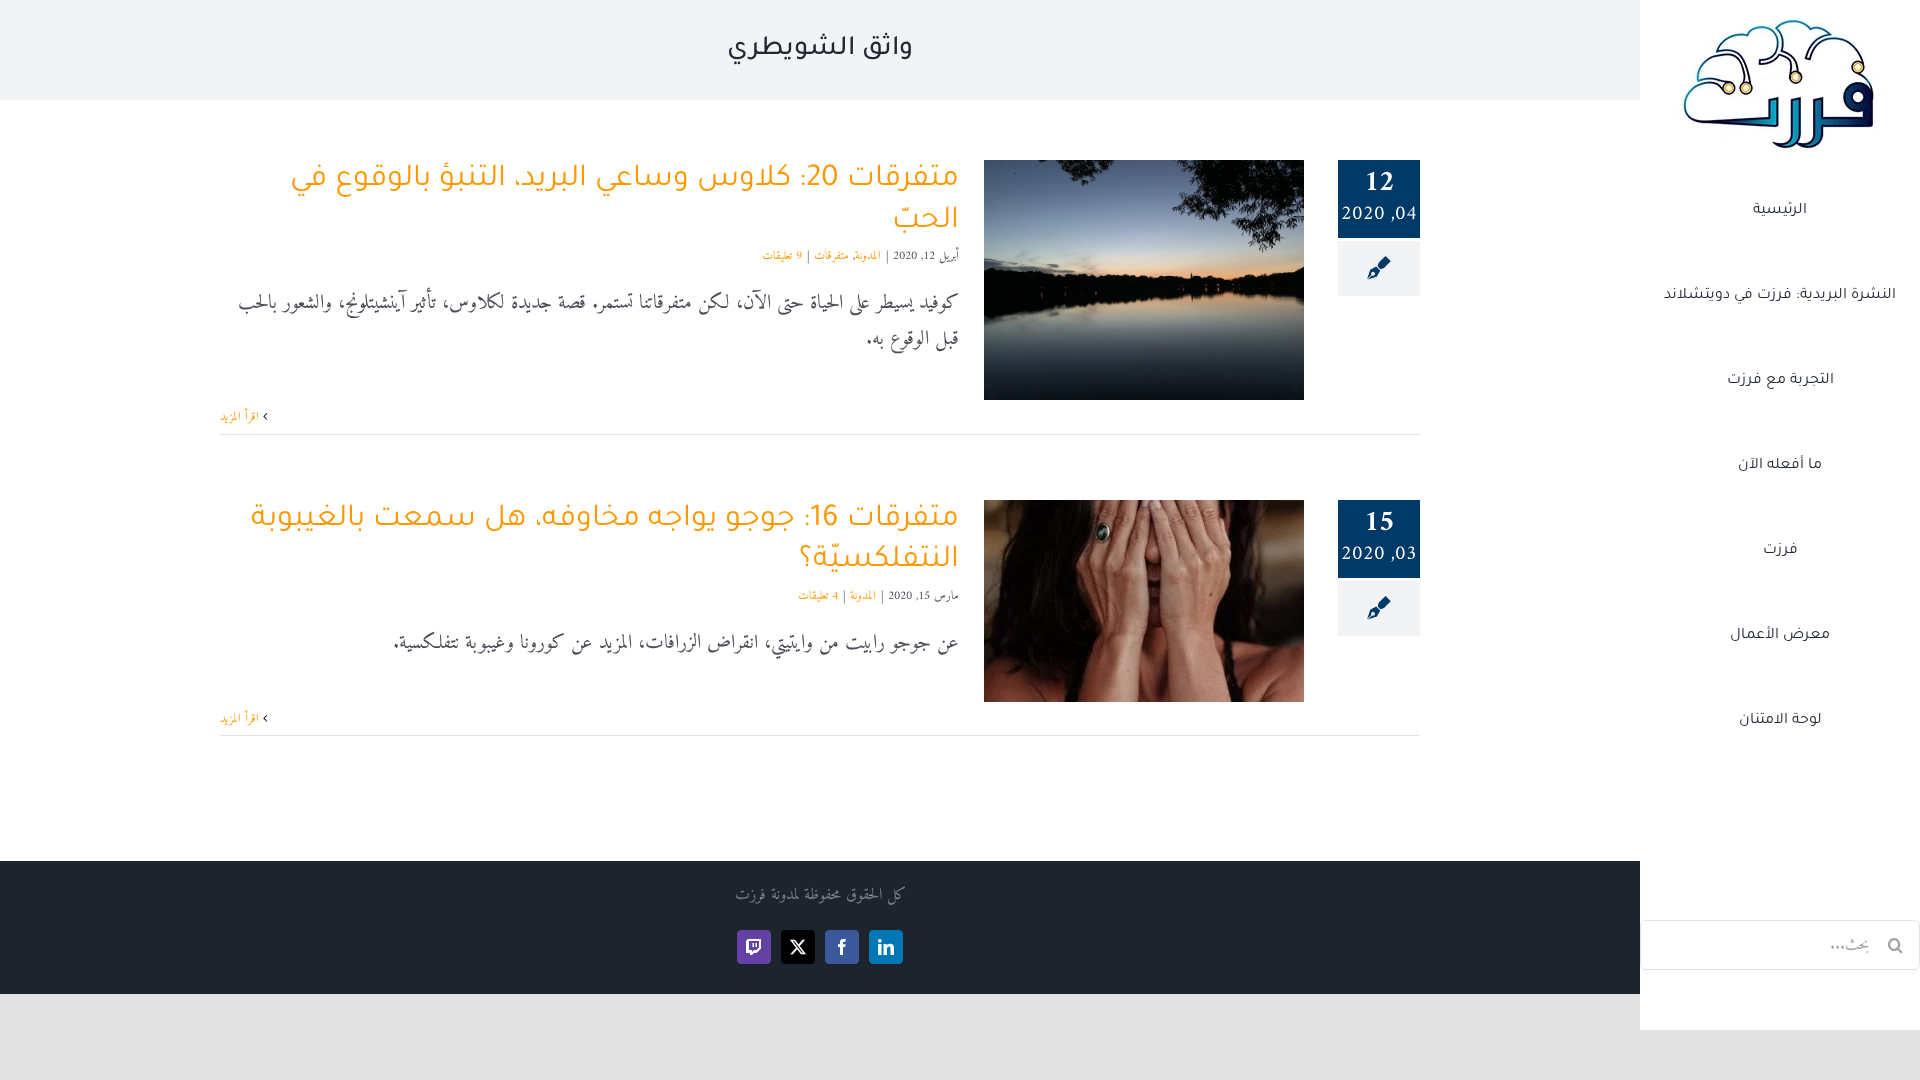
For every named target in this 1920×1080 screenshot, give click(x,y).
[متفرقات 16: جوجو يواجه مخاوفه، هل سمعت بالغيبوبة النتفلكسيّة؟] (1144, 601)
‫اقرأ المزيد (241, 417)
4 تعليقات (818, 596)
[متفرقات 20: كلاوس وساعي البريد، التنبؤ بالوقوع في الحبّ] (1144, 280)
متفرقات (831, 256)
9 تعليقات (782, 256)
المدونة (868, 256)
